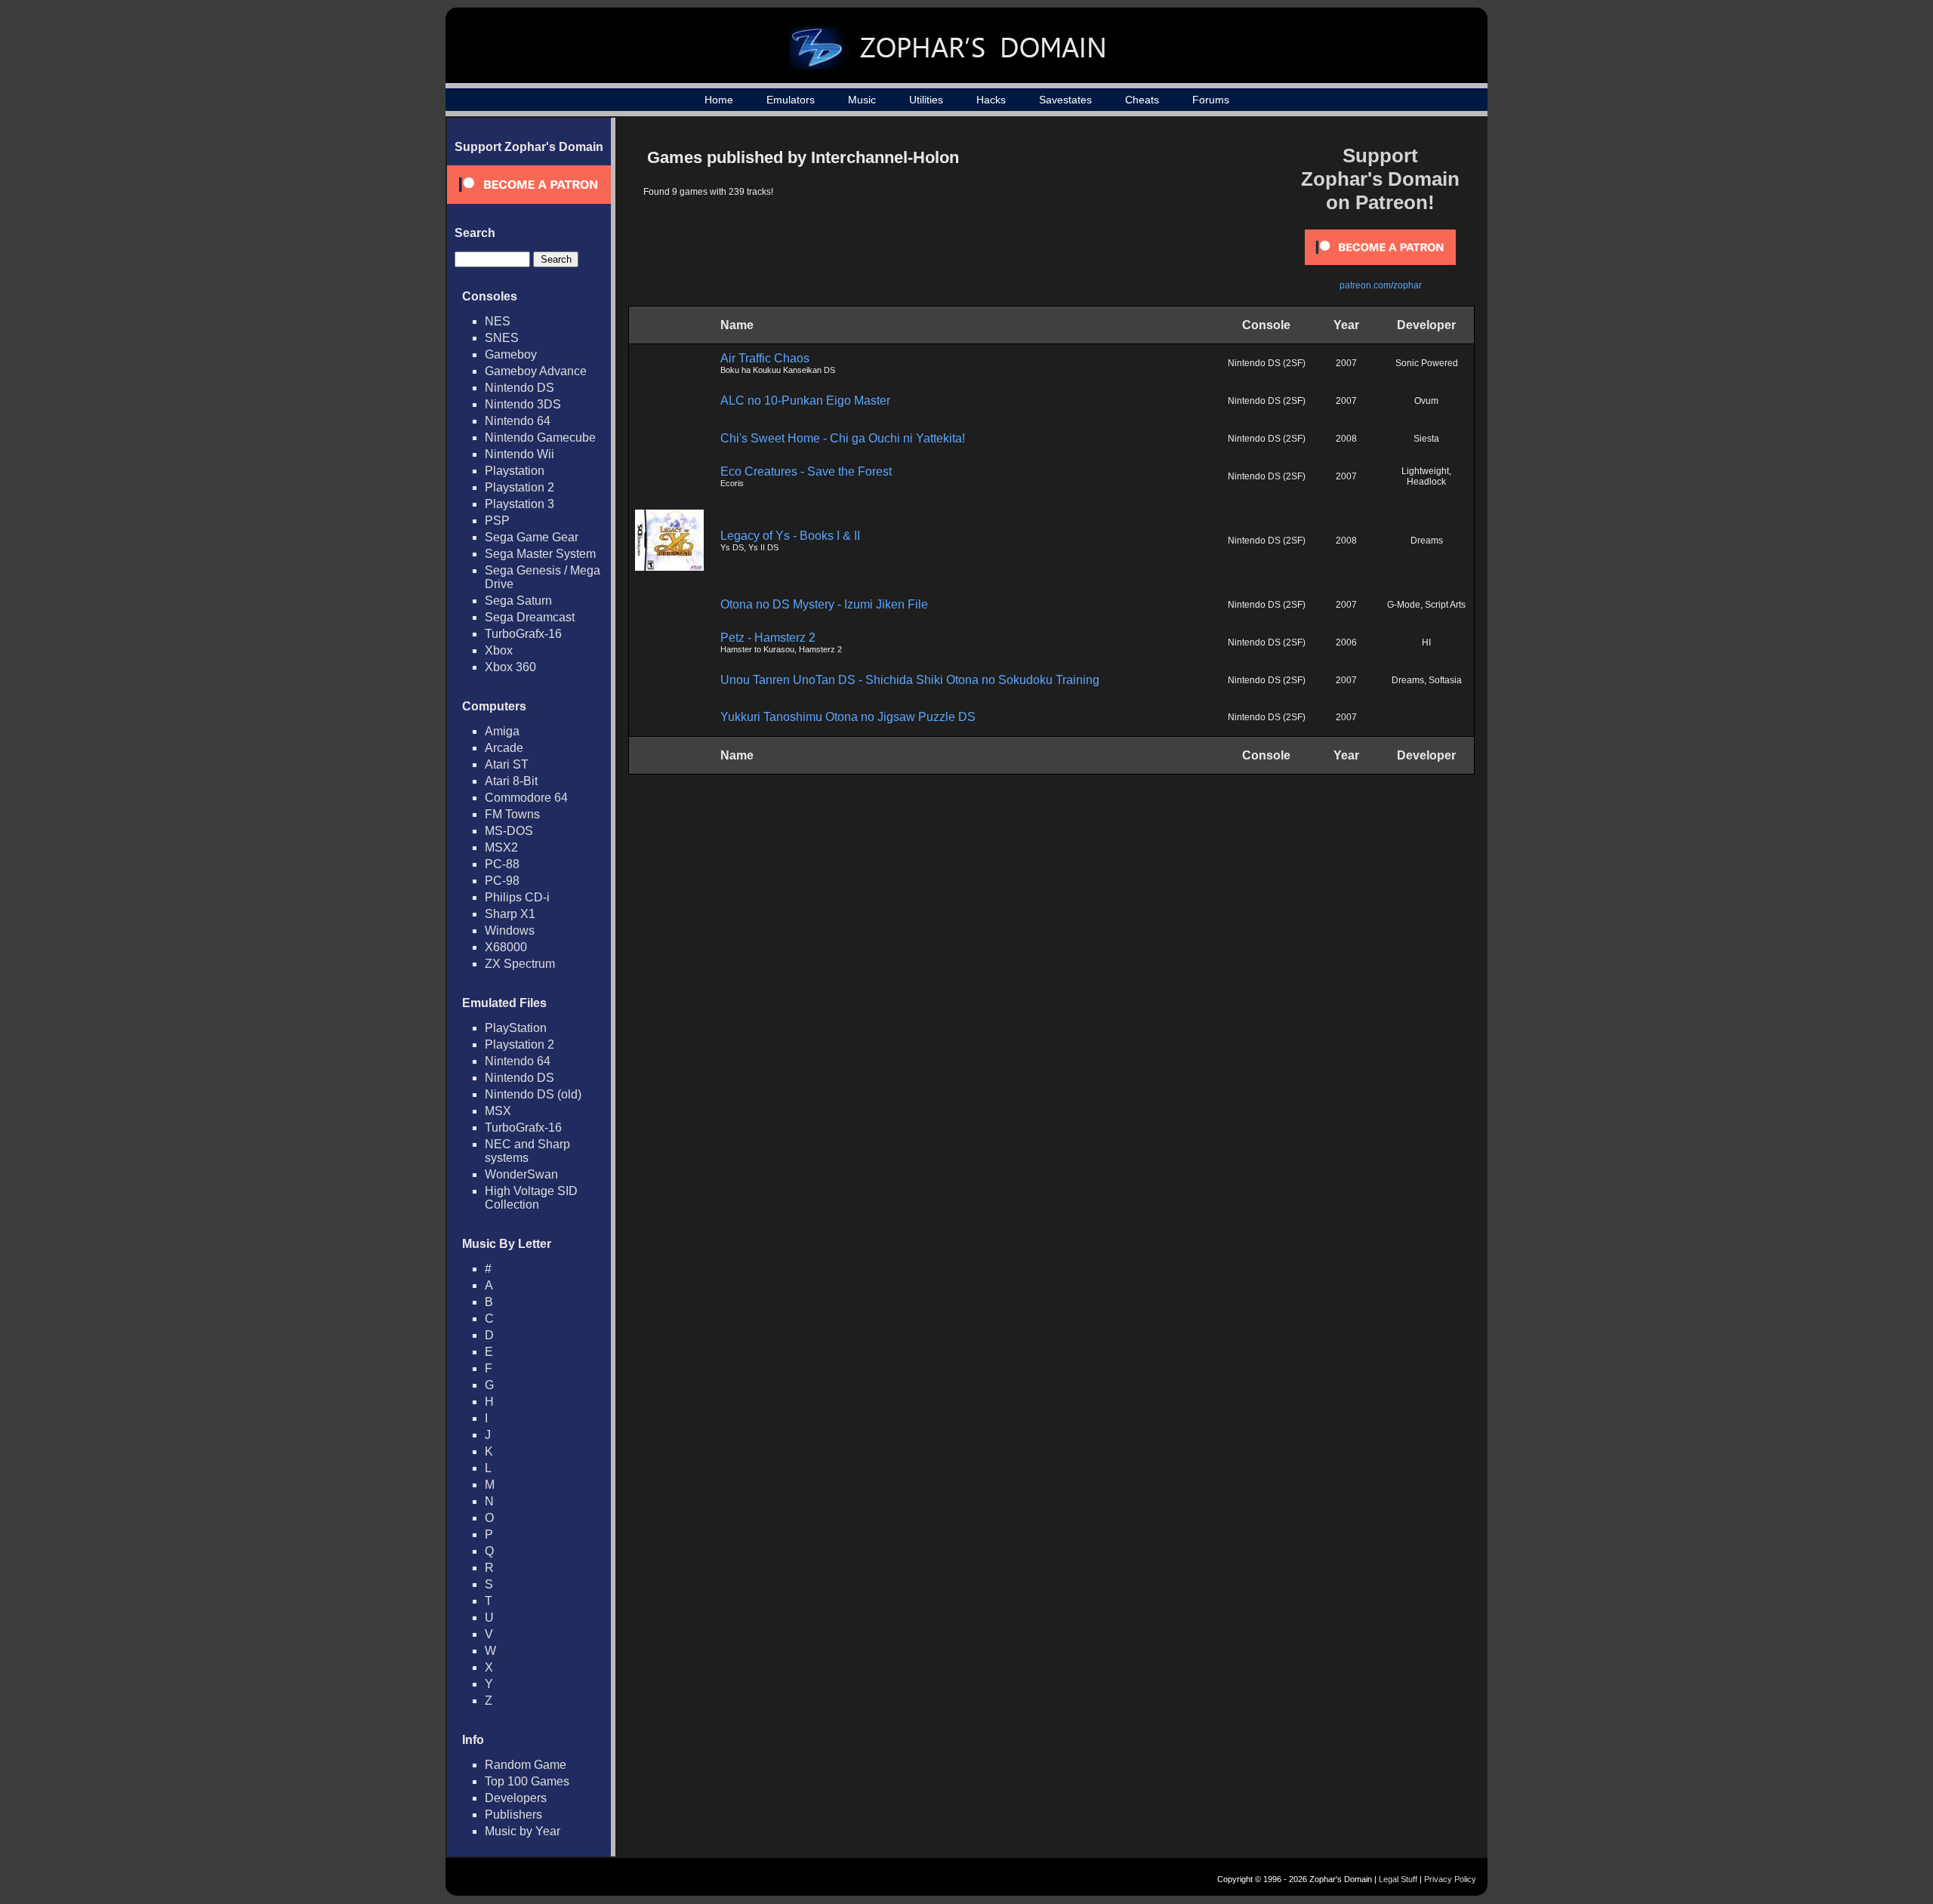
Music (862, 100)
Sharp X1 (510, 914)
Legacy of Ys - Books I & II (790, 536)
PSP (497, 521)
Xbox (499, 650)
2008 (1346, 439)
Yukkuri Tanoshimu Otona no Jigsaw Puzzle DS (848, 717)
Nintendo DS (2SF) (1267, 363)
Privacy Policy (1450, 1879)
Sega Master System (540, 554)
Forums (1211, 100)
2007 (1346, 363)
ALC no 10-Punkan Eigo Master (805, 401)
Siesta (1426, 439)
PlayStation (516, 1028)
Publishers (513, 1815)
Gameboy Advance (536, 371)
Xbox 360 (510, 667)
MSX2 (501, 847)
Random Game (526, 1765)
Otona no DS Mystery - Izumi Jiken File (824, 604)
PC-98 (502, 881)
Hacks (991, 100)
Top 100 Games (527, 1781)
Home (719, 100)
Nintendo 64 (518, 421)
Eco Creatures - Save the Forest (806, 471)
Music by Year (523, 1831)
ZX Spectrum (520, 964)
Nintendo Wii (519, 454)
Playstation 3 (519, 504)
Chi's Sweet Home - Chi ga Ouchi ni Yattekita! (843, 438)
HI (1426, 642)
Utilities (926, 100)
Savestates (1065, 100)
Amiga (502, 731)
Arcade (504, 748)
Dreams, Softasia (1427, 680)
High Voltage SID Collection (531, 1198)
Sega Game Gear (532, 537)
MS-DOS (509, 831)
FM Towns (512, 814)
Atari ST (507, 764)
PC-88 (502, 864)
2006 (1346, 642)
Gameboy (511, 354)
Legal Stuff (1398, 1879)
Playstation (515, 471)
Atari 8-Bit (511, 781)
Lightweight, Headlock (1426, 476)
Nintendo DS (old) (533, 1094)
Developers (516, 1798)
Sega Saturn (518, 601)
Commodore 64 (526, 798)
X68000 (506, 947)
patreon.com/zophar (1381, 285)
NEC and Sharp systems (527, 1151)
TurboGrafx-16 (523, 634)
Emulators (791, 100)
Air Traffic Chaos (765, 358)
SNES (502, 338)
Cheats (1142, 100)
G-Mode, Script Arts (1426, 605)
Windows (510, 930)
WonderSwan (521, 1174)
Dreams (1427, 541)
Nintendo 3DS (523, 404)
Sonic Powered (1427, 363)
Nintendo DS (519, 388)
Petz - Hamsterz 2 (768, 638)
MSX (498, 1111)
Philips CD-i (517, 897)
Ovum (1426, 401)
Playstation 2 (519, 487)
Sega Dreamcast (530, 617)
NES (498, 321)
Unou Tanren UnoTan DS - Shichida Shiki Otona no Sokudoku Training (910, 680)
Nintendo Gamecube (540, 437)
